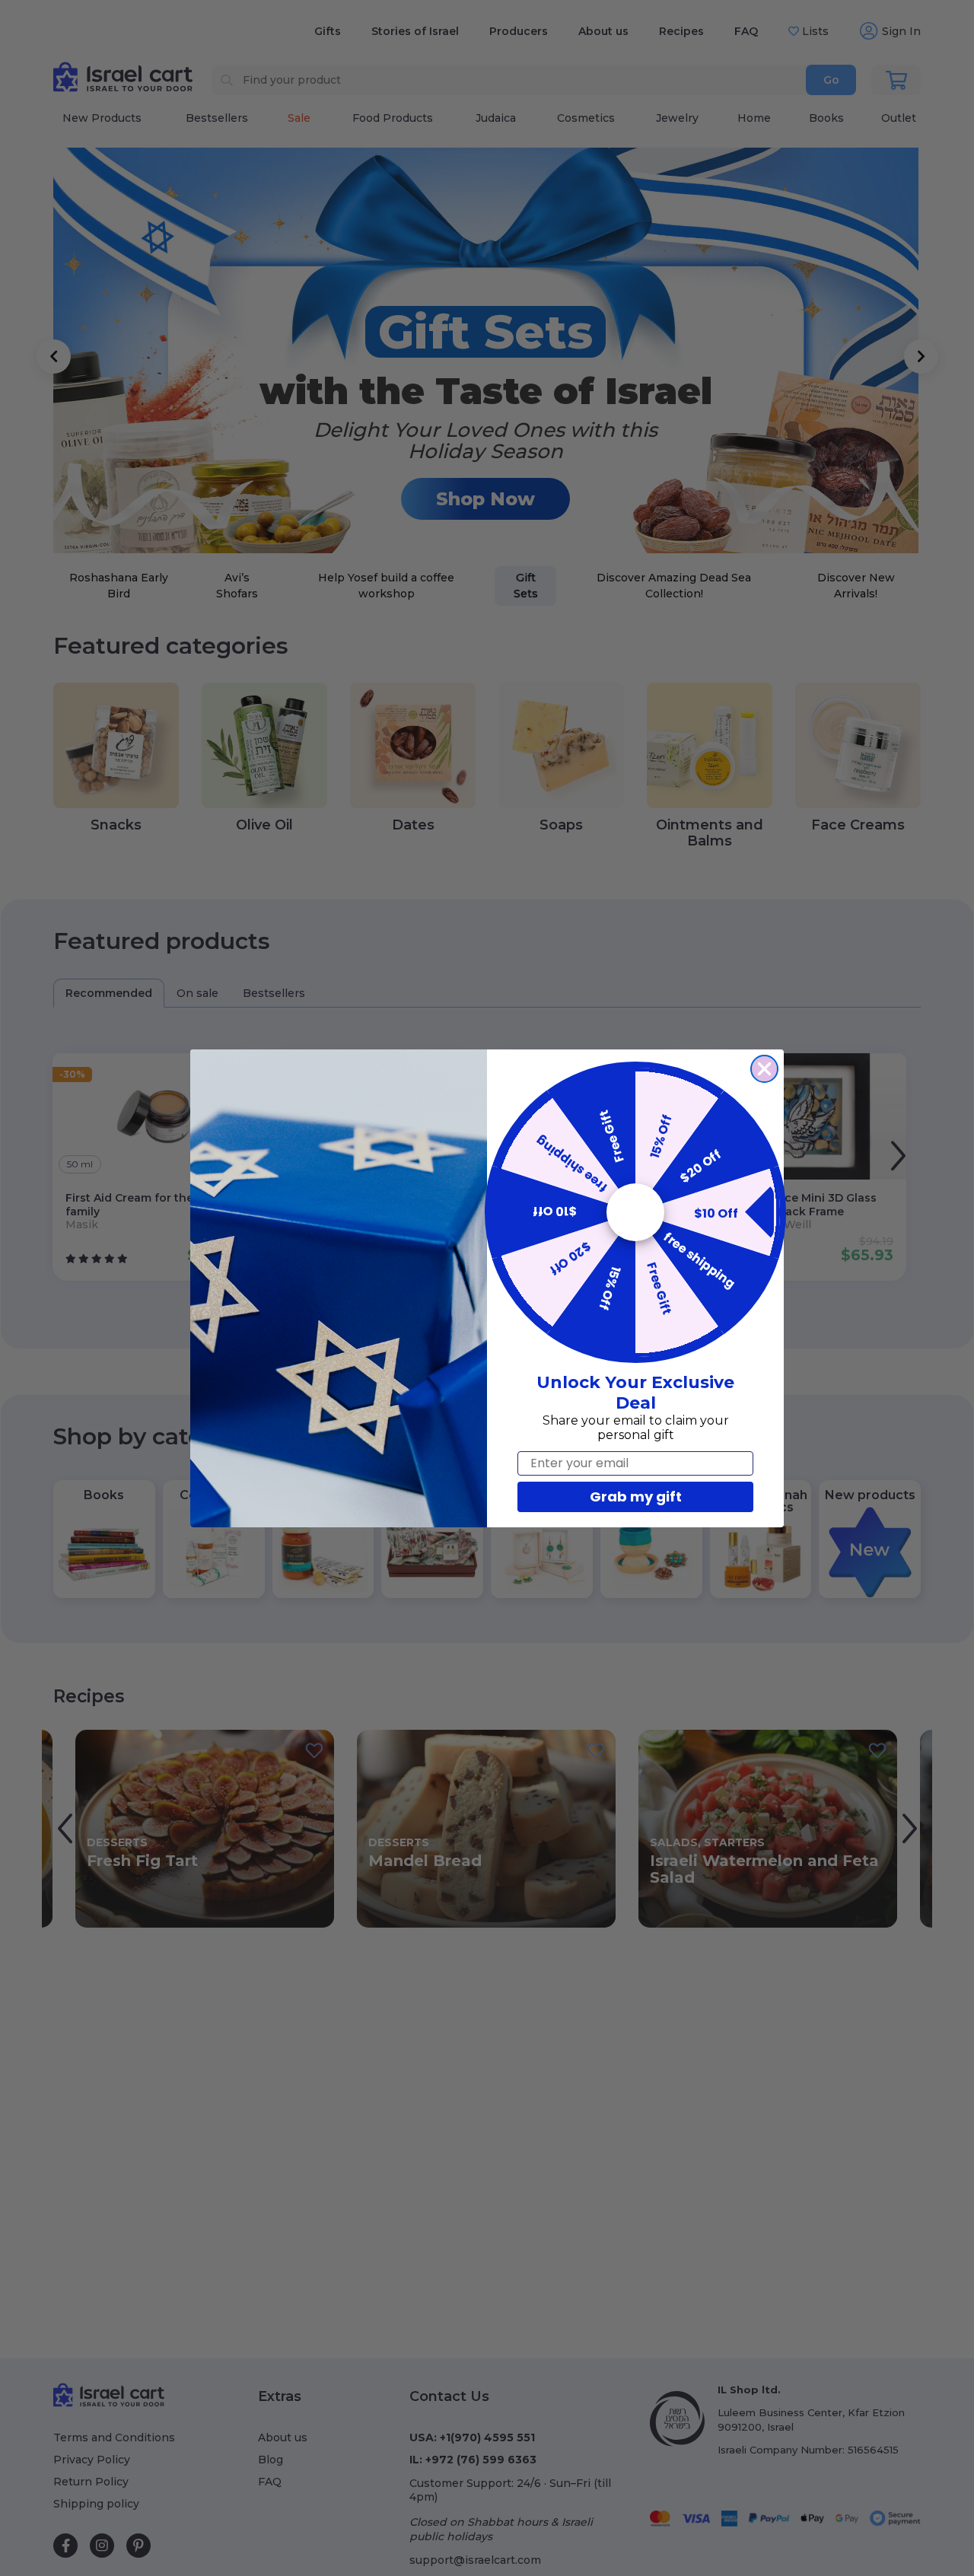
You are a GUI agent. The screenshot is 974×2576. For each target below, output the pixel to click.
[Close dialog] (764, 1069)
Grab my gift (636, 1497)
